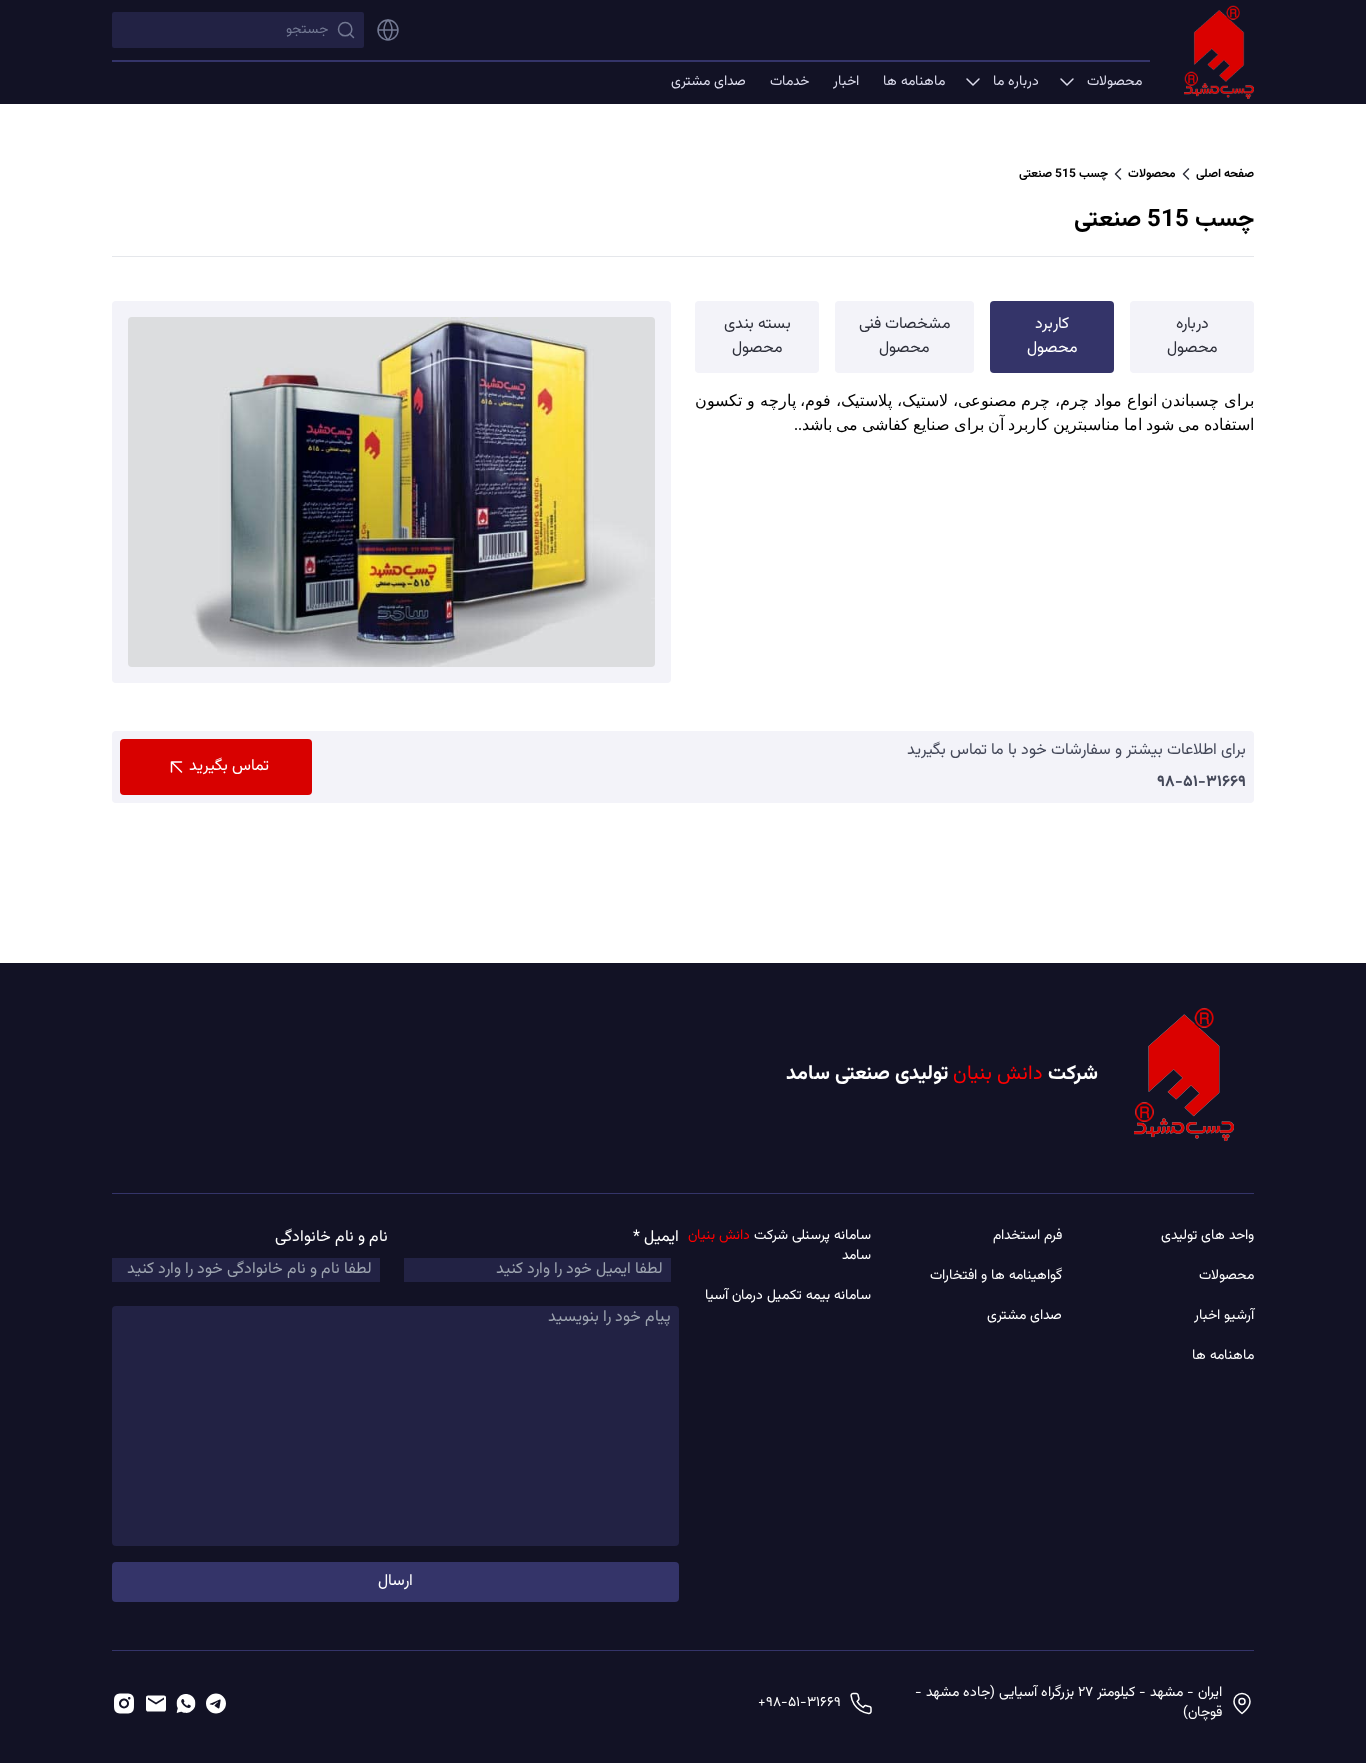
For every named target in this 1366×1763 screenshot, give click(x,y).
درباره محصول (1192, 336)
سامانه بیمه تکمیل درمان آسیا (788, 1296)
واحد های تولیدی (1207, 1236)
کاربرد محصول (1052, 336)
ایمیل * (656, 1237)
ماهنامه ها (914, 82)
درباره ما (1016, 82)
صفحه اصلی (1225, 174)
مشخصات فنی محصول (905, 336)
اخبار (846, 82)
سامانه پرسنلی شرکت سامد (779, 1246)
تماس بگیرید (229, 766)
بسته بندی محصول (757, 336)
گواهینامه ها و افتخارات (996, 1276)
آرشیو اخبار (1224, 1316)
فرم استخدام (1027, 1236)
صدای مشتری (708, 82)
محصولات (1114, 82)
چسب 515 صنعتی (1063, 174)
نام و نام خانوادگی (331, 1237)
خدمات (789, 82)
